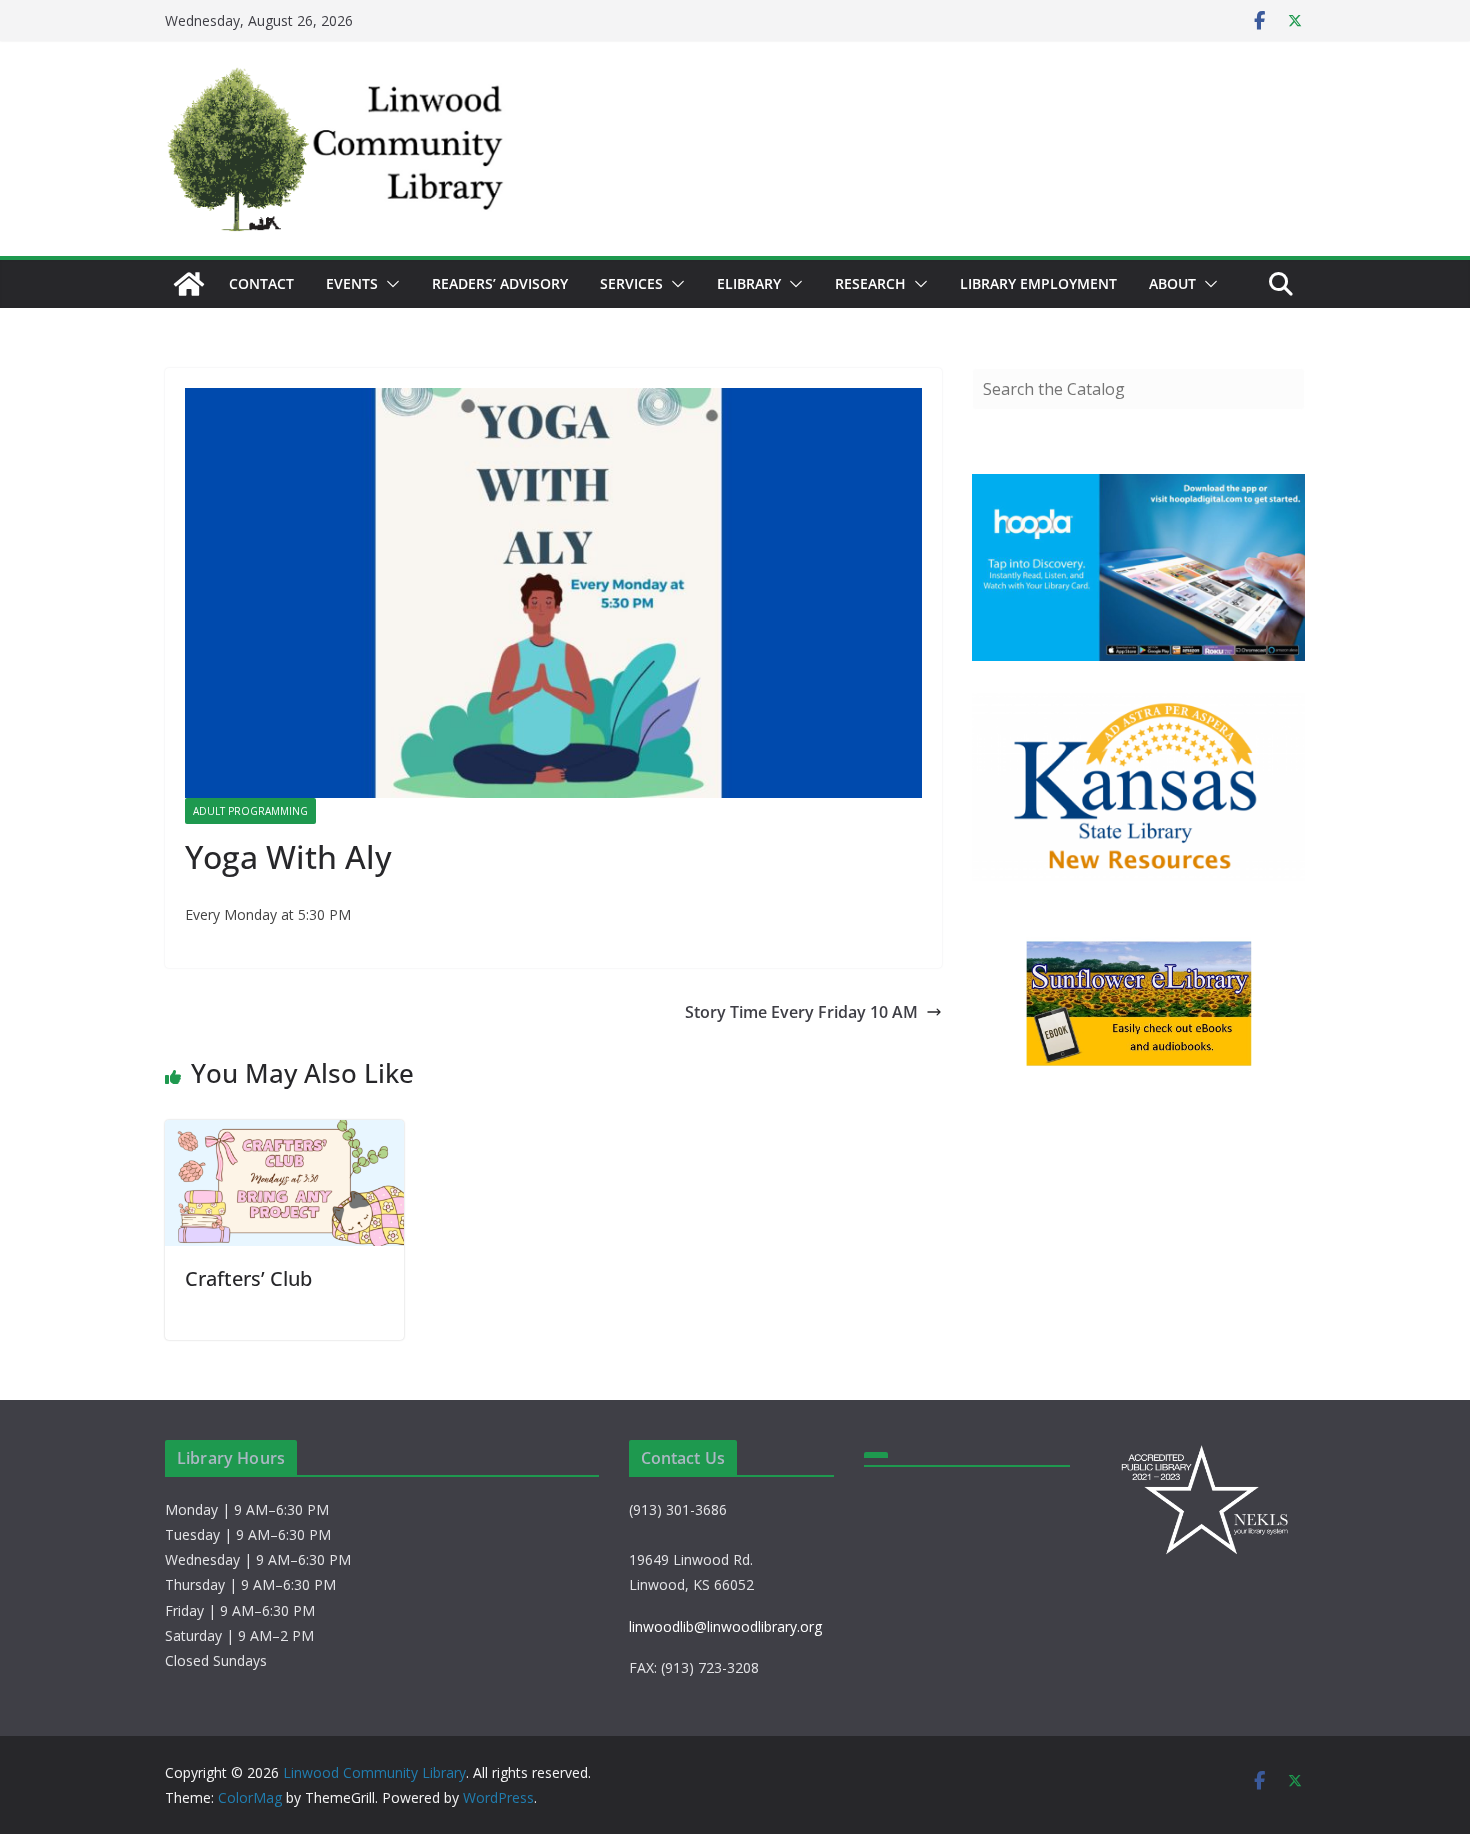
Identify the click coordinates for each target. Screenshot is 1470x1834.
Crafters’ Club (248, 1278)
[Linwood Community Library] (189, 284)
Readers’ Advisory (500, 283)
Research (870, 283)
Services (631, 283)
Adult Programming (250, 811)
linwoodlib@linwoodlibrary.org (725, 1626)
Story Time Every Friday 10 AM (801, 1012)
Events (352, 283)
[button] (389, 284)
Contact (261, 283)
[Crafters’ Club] (284, 1134)
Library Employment (1038, 283)
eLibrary (749, 283)
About (1172, 283)
